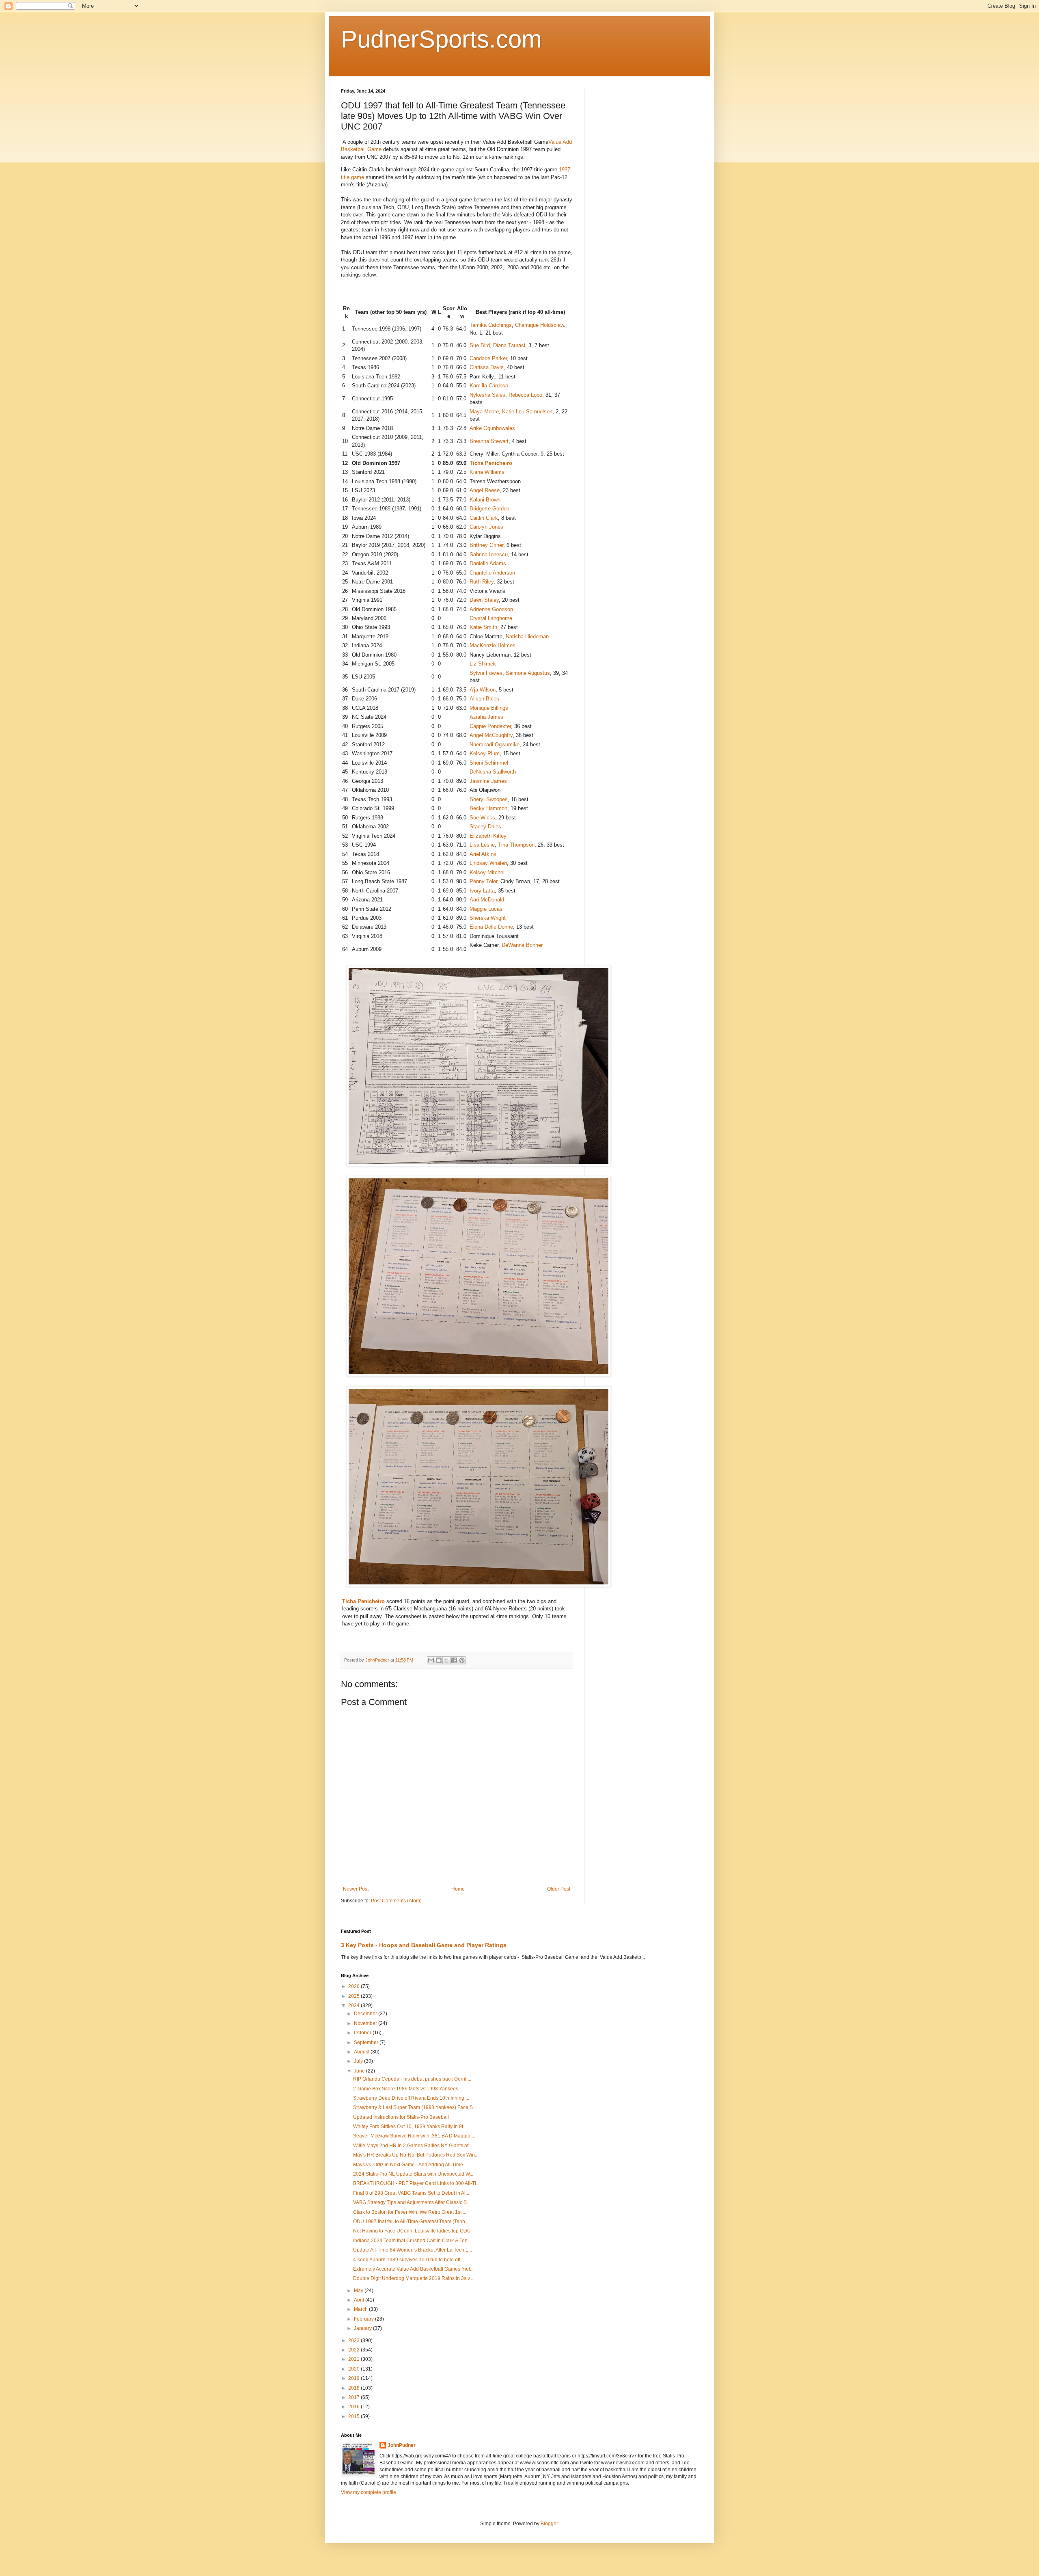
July (359, 2061)
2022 (355, 2350)
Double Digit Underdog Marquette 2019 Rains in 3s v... (413, 2278)
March (361, 2309)
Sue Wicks (482, 818)
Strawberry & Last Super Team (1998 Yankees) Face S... (415, 2107)
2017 (355, 2397)
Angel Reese (485, 490)
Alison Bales (484, 699)
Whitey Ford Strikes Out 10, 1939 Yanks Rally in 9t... (410, 2126)
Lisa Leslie (482, 845)
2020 (355, 2369)
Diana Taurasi (509, 345)
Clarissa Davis (487, 367)
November (366, 2023)
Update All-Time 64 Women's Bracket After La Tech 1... (413, 2250)
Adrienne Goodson (491, 609)
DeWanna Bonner (522, 945)
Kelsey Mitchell (488, 872)
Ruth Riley (482, 582)
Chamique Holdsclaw (539, 325)
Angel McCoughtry (491, 735)
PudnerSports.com (441, 39)
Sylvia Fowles (486, 673)
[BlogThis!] (439, 1660)
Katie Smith (483, 627)
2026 (355, 1986)
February (364, 2319)
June (360, 2071)
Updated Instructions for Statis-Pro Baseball (401, 2117)
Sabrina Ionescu (489, 554)
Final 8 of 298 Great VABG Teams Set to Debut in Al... (411, 2193)
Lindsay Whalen (488, 863)
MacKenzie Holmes (493, 645)
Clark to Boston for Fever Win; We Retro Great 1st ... (410, 2212)
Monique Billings (489, 708)
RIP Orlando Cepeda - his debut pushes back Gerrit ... (412, 2079)
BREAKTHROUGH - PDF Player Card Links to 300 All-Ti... (416, 2183)
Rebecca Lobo (525, 395)
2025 (355, 1996)
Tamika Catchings (491, 325)
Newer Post (356, 1889)
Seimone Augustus (528, 673)
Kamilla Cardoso (489, 386)
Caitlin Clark (484, 518)
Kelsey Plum (485, 753)
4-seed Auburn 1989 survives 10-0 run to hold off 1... (411, 2260)
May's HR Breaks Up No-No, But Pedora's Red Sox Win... (416, 2155)
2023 (355, 2340)
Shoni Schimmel (489, 763)
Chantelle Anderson (492, 573)
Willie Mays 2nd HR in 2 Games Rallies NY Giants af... (413, 2146)
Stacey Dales (485, 827)
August (362, 2052)
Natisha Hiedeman (527, 636)
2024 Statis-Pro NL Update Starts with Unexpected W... (413, 2174)
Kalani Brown (485, 500)
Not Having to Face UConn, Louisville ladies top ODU (412, 2231)
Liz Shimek (483, 664)
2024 (355, 2005)
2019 (355, 2378)
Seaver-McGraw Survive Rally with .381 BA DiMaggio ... (414, 2136)
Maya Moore (484, 412)
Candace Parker (488, 358)
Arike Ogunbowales (492, 428)
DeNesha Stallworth (493, 772)
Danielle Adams (488, 563)
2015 (355, 2416)
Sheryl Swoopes (489, 799)
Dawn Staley (484, 600)
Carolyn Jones (486, 527)
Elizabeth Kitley (488, 836)
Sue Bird (480, 345)
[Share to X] (446, 1660)
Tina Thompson (516, 845)
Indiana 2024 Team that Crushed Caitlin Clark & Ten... (412, 2241)
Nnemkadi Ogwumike (495, 744)
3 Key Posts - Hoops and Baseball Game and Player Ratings (424, 1945)
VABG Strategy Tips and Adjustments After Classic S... (412, 2202)
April (360, 2300)
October (363, 2033)
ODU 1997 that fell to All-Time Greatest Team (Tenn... (411, 2222)
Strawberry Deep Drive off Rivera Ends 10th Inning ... (411, 2098)
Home (458, 1889)
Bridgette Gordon (489, 509)
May (359, 2291)
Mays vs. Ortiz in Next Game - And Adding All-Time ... (411, 2165)
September (367, 2042)
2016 (355, 2407)
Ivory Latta (482, 891)
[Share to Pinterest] (462, 1660)
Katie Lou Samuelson (527, 412)
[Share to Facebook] (454, 1660)
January (363, 2328)
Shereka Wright (488, 918)
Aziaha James (486, 717)
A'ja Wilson (483, 690)
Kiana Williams (487, 472)
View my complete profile (369, 2492)
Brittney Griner (486, 545)
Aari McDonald (487, 900)
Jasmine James (488, 781)
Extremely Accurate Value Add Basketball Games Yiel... (413, 2269)
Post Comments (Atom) (396, 1901)
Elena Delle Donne (491, 927)
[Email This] (431, 1660)
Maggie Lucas (486, 909)
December (366, 2014)
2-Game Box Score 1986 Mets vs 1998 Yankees (406, 2089)
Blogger (549, 2524)
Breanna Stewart (489, 441)
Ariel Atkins (483, 854)
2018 (355, 2388)
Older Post (559, 1889)
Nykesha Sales (487, 395)
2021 (355, 2359)
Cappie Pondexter (490, 726)
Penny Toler (483, 881)
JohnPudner (402, 2445)
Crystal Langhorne (491, 618)
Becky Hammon (488, 808)
